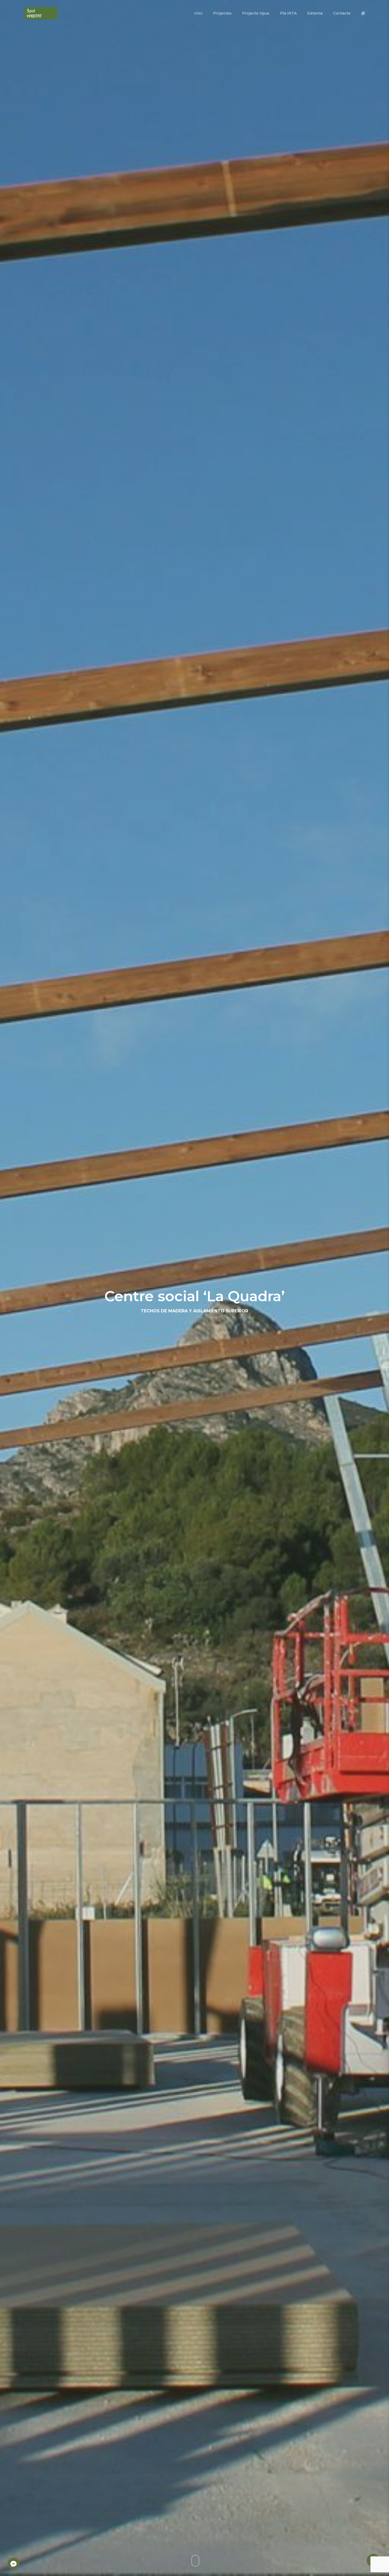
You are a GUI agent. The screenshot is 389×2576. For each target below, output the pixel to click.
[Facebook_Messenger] (13, 2564)
